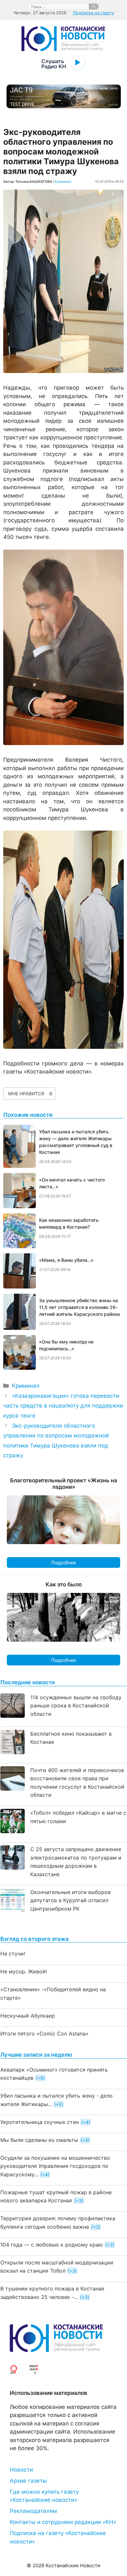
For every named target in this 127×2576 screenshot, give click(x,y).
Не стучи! (13, 1954)
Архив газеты (28, 2481)
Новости (21, 2470)
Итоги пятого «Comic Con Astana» (44, 2034)
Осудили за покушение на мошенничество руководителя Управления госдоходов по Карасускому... (55, 2166)
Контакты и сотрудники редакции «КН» (63, 2522)
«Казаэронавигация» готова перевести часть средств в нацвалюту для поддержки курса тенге (63, 1406)
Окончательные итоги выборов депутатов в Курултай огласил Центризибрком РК (71, 1900)
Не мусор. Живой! (24, 1971)
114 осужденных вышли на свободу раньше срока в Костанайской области (76, 1706)
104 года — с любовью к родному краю (52, 2245)
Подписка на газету (93, 13)
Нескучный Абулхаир (28, 2016)
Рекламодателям (33, 2511)
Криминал (63, 181)
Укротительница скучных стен (40, 2122)
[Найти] (94, 7)
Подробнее (63, 1562)
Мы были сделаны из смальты (39, 2140)
